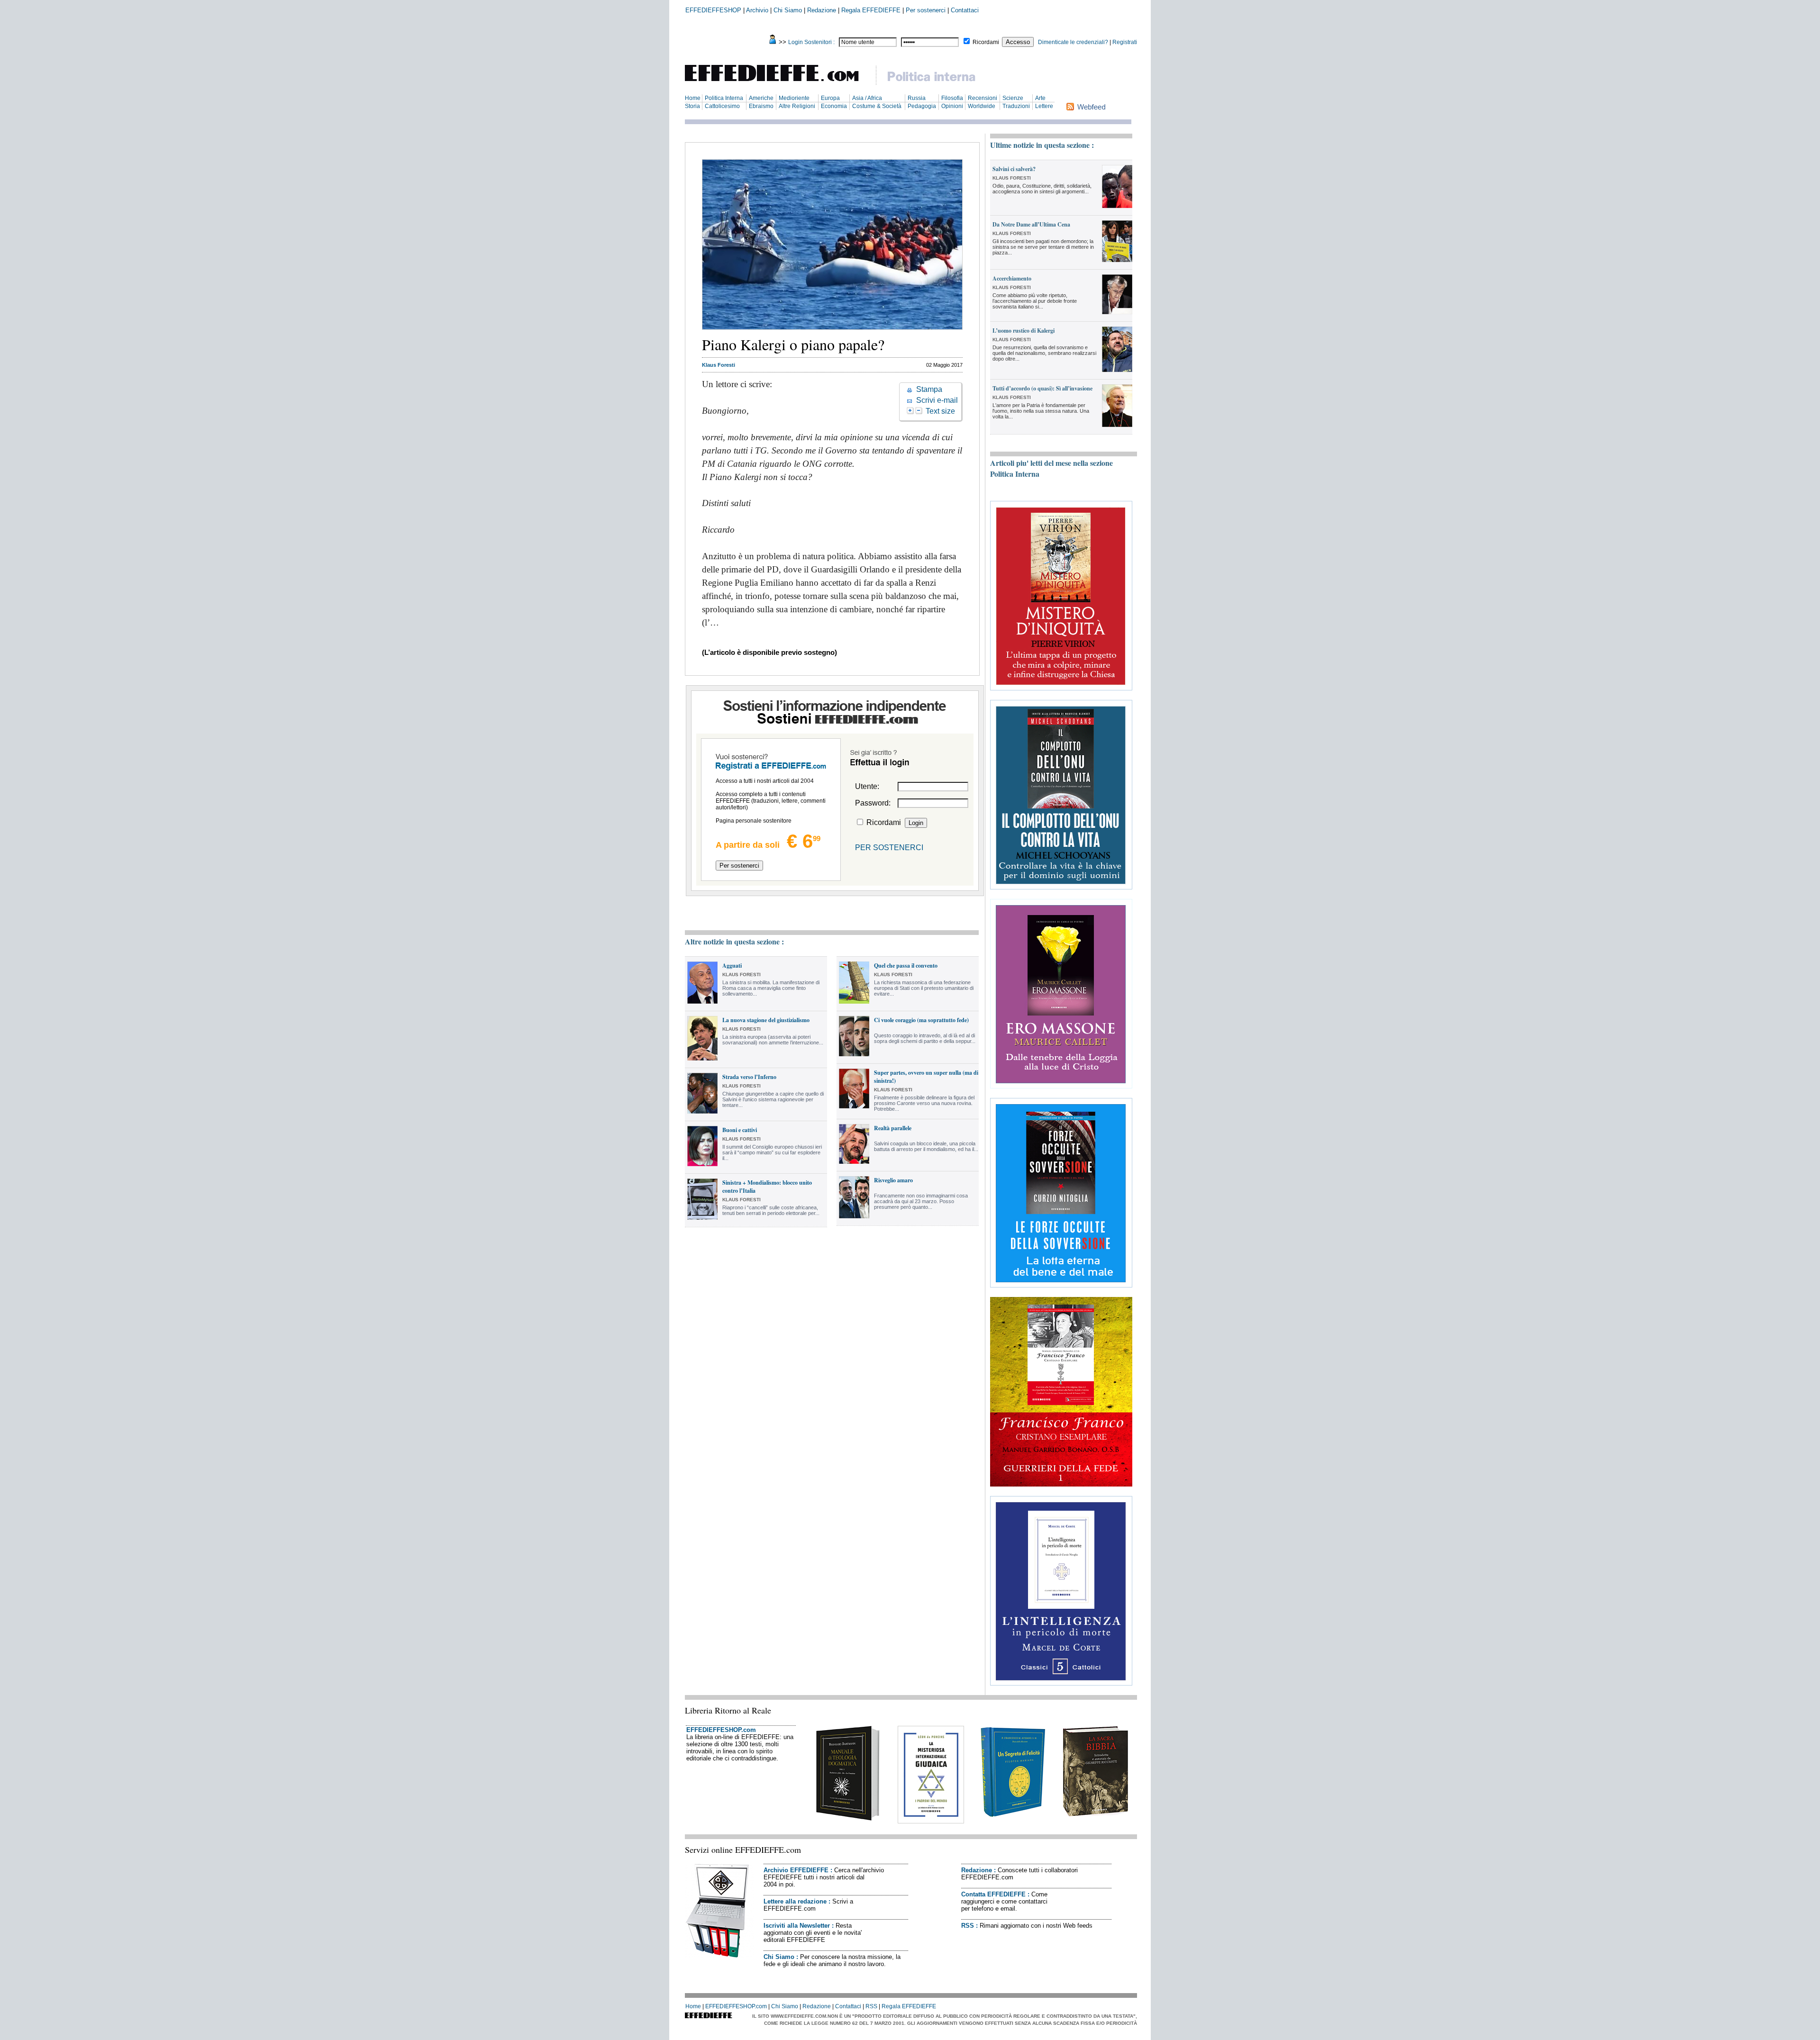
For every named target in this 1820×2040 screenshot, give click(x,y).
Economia (834, 106)
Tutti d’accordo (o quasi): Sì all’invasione (1042, 388)
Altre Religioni (797, 106)
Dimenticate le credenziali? (1073, 42)
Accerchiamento (1012, 278)
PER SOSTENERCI (889, 848)
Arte (1040, 98)
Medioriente (794, 98)
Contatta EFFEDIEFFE (993, 1894)
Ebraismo (761, 106)
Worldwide (982, 106)
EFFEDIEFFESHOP (713, 10)
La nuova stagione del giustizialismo (766, 1020)
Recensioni (983, 98)
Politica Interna (724, 98)
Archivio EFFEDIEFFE (796, 1870)
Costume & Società (877, 106)
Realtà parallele (893, 1128)
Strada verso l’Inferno (749, 1077)
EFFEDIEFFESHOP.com (721, 1730)
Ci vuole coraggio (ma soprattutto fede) (921, 1020)
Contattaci (965, 10)
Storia (692, 106)
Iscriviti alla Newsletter (797, 1926)
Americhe (761, 98)
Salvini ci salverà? (1014, 169)
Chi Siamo (788, 10)
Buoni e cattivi (740, 1130)
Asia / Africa (867, 98)
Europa (830, 98)
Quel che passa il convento (906, 966)
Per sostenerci (926, 10)
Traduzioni (1016, 106)
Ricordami (986, 42)
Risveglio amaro (893, 1180)
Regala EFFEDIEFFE (871, 10)
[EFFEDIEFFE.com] (780, 83)
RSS (968, 1926)
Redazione (822, 10)
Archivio (757, 10)
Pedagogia (922, 106)
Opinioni (952, 106)
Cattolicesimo (722, 106)
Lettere (1044, 106)
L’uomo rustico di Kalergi (1024, 331)
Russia (917, 98)
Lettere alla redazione (795, 1901)
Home (693, 98)
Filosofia (952, 98)
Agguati (732, 966)
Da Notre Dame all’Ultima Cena (1031, 224)
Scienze (1013, 98)
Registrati (1125, 42)
